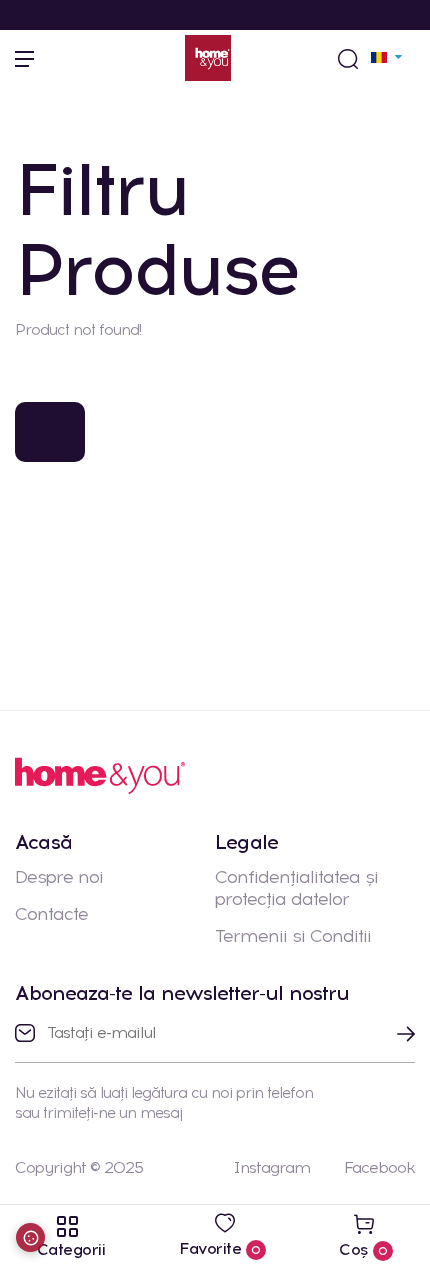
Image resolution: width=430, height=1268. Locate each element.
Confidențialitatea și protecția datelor (296, 888)
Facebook (379, 1167)
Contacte (51, 914)
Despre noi (59, 877)
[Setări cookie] (30, 1237)
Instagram (271, 1167)
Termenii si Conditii (293, 936)
